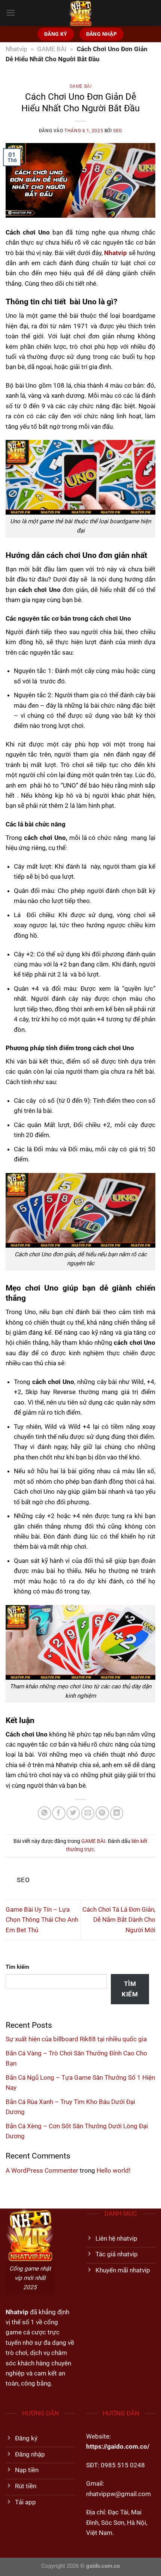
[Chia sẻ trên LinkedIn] (117, 1813)
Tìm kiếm (17, 1967)
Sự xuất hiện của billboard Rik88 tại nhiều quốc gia (76, 2039)
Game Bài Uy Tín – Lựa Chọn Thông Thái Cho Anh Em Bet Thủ (42, 1920)
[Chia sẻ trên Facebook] (59, 1813)
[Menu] (10, 13)
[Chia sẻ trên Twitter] (73, 1813)
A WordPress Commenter (42, 2170)
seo (118, 131)
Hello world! (113, 2170)
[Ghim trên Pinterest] (102, 1813)
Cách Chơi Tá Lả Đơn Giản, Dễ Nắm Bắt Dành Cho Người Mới (119, 1920)
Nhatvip (16, 49)
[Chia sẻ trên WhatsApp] (44, 1813)
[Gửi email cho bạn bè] (88, 1813)
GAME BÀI (52, 49)
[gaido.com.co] (80, 13)
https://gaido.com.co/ (118, 2446)
